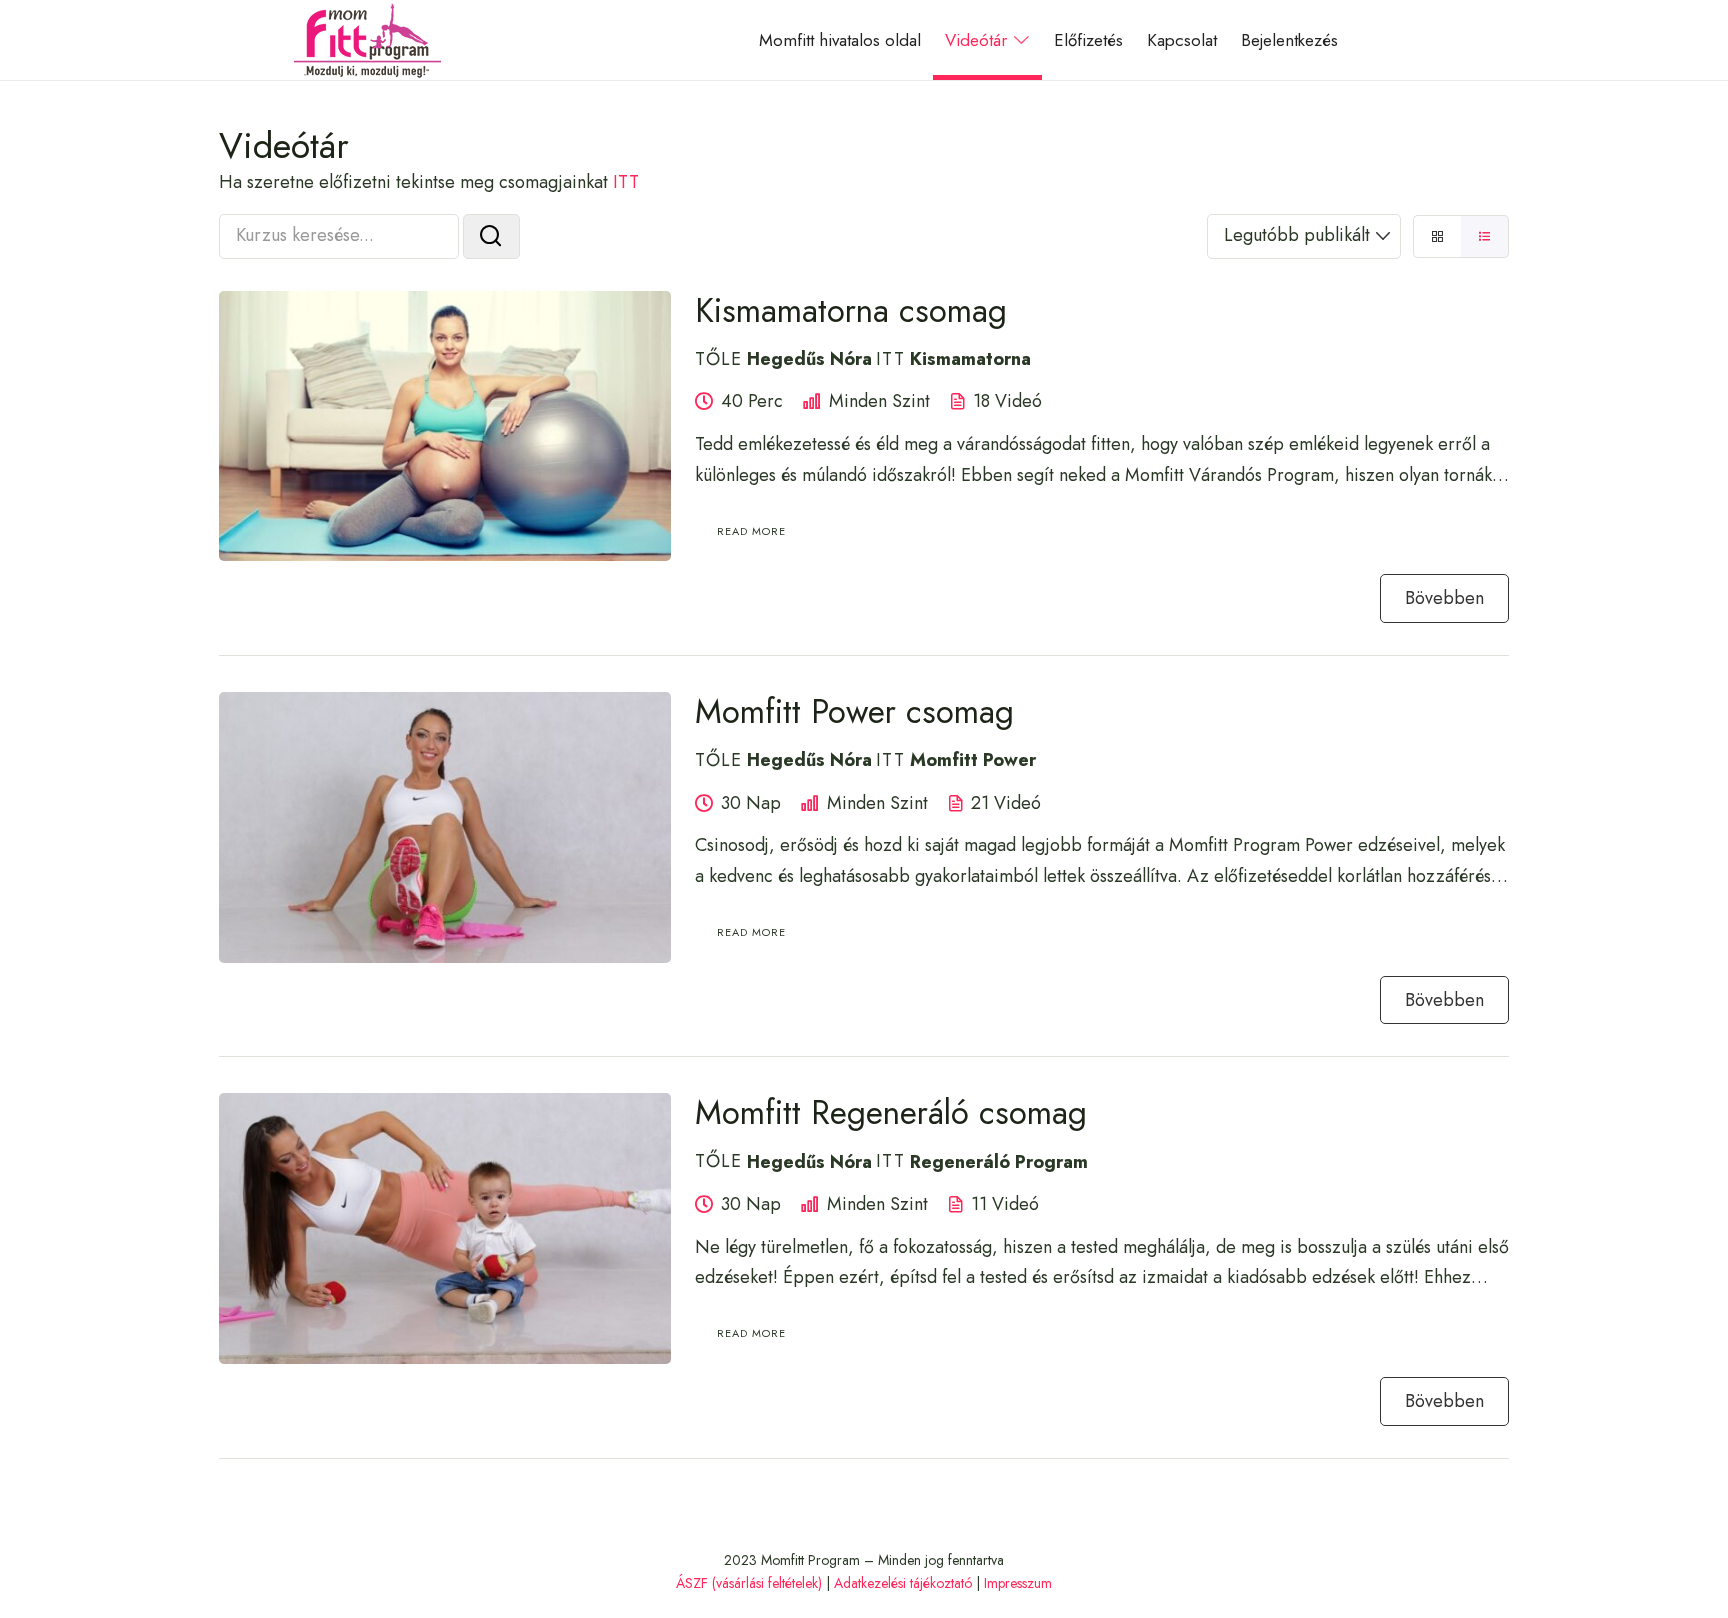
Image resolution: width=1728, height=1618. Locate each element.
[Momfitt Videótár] (367, 40)
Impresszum (1018, 1583)
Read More (751, 531)
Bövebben (1444, 598)
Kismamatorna (970, 359)
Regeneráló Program (999, 1161)
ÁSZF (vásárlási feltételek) (749, 1583)
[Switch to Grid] (1437, 236)
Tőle (718, 359)
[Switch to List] (1485, 236)
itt (890, 359)
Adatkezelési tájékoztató (903, 1583)
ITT (626, 182)
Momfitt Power (973, 760)
